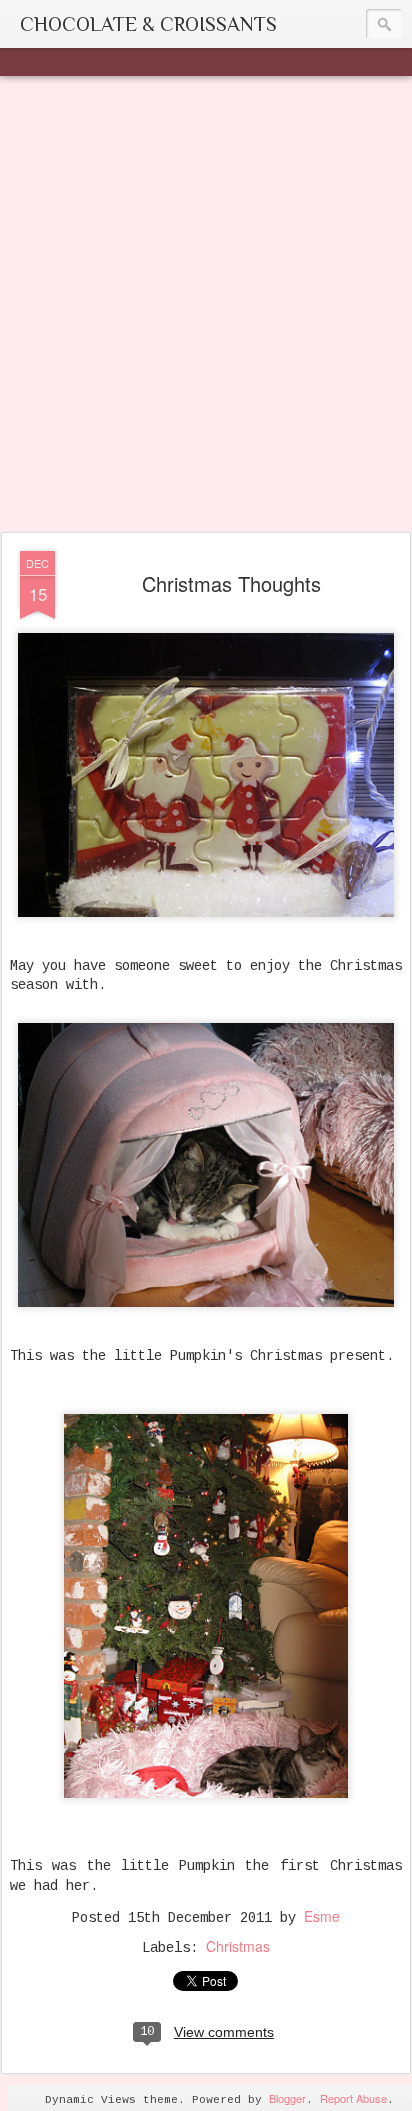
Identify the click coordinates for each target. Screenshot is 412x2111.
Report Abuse (353, 2098)
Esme (322, 1916)
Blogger (287, 2098)
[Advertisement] (206, 305)
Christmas (238, 1946)
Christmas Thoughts (231, 583)
